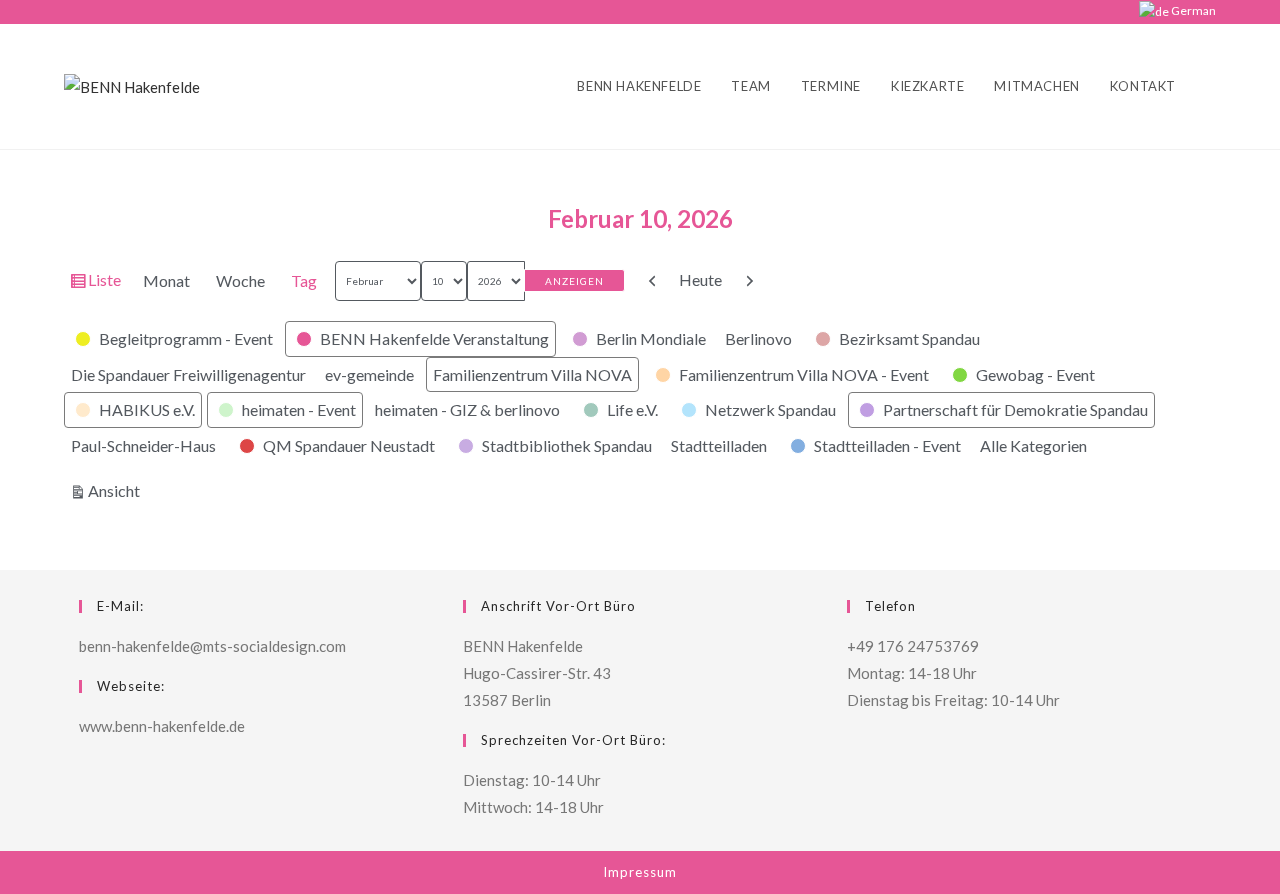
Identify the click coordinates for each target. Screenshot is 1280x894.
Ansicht (117, 490)
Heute (700, 279)
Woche (240, 280)
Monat (166, 280)
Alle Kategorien (1033, 445)
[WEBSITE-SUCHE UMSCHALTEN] (1211, 86)
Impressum (640, 872)
